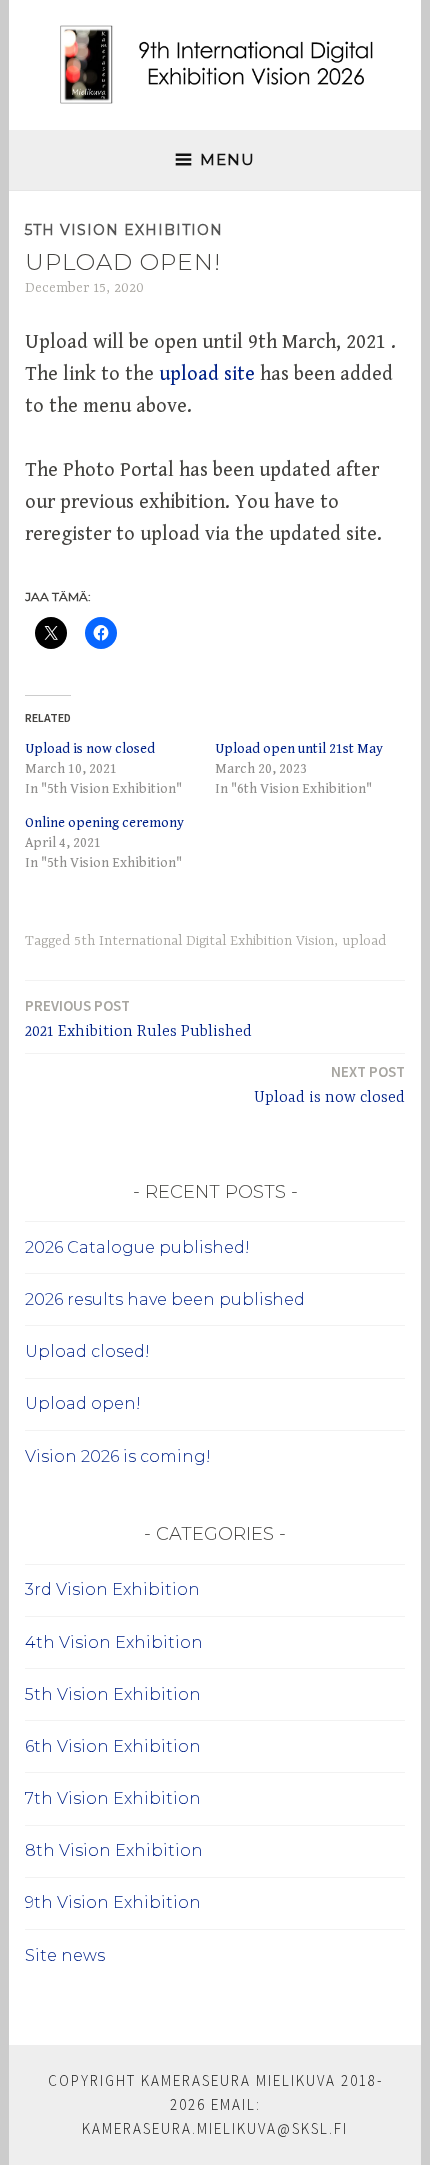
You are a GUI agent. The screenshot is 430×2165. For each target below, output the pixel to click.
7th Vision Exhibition (113, 1798)
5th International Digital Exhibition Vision (204, 941)
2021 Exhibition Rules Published (138, 1018)
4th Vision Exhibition (114, 1642)
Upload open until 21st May (299, 749)
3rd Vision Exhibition (112, 1589)
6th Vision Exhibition (113, 1746)
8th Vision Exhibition (114, 1850)
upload (364, 941)
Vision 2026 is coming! (118, 1456)
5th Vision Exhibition (124, 230)
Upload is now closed (90, 749)
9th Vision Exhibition (113, 1902)
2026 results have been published (165, 1299)
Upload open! (83, 1403)
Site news (65, 1955)
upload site (207, 374)
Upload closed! (87, 1351)
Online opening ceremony (104, 823)
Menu (227, 159)
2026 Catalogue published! (137, 1247)
